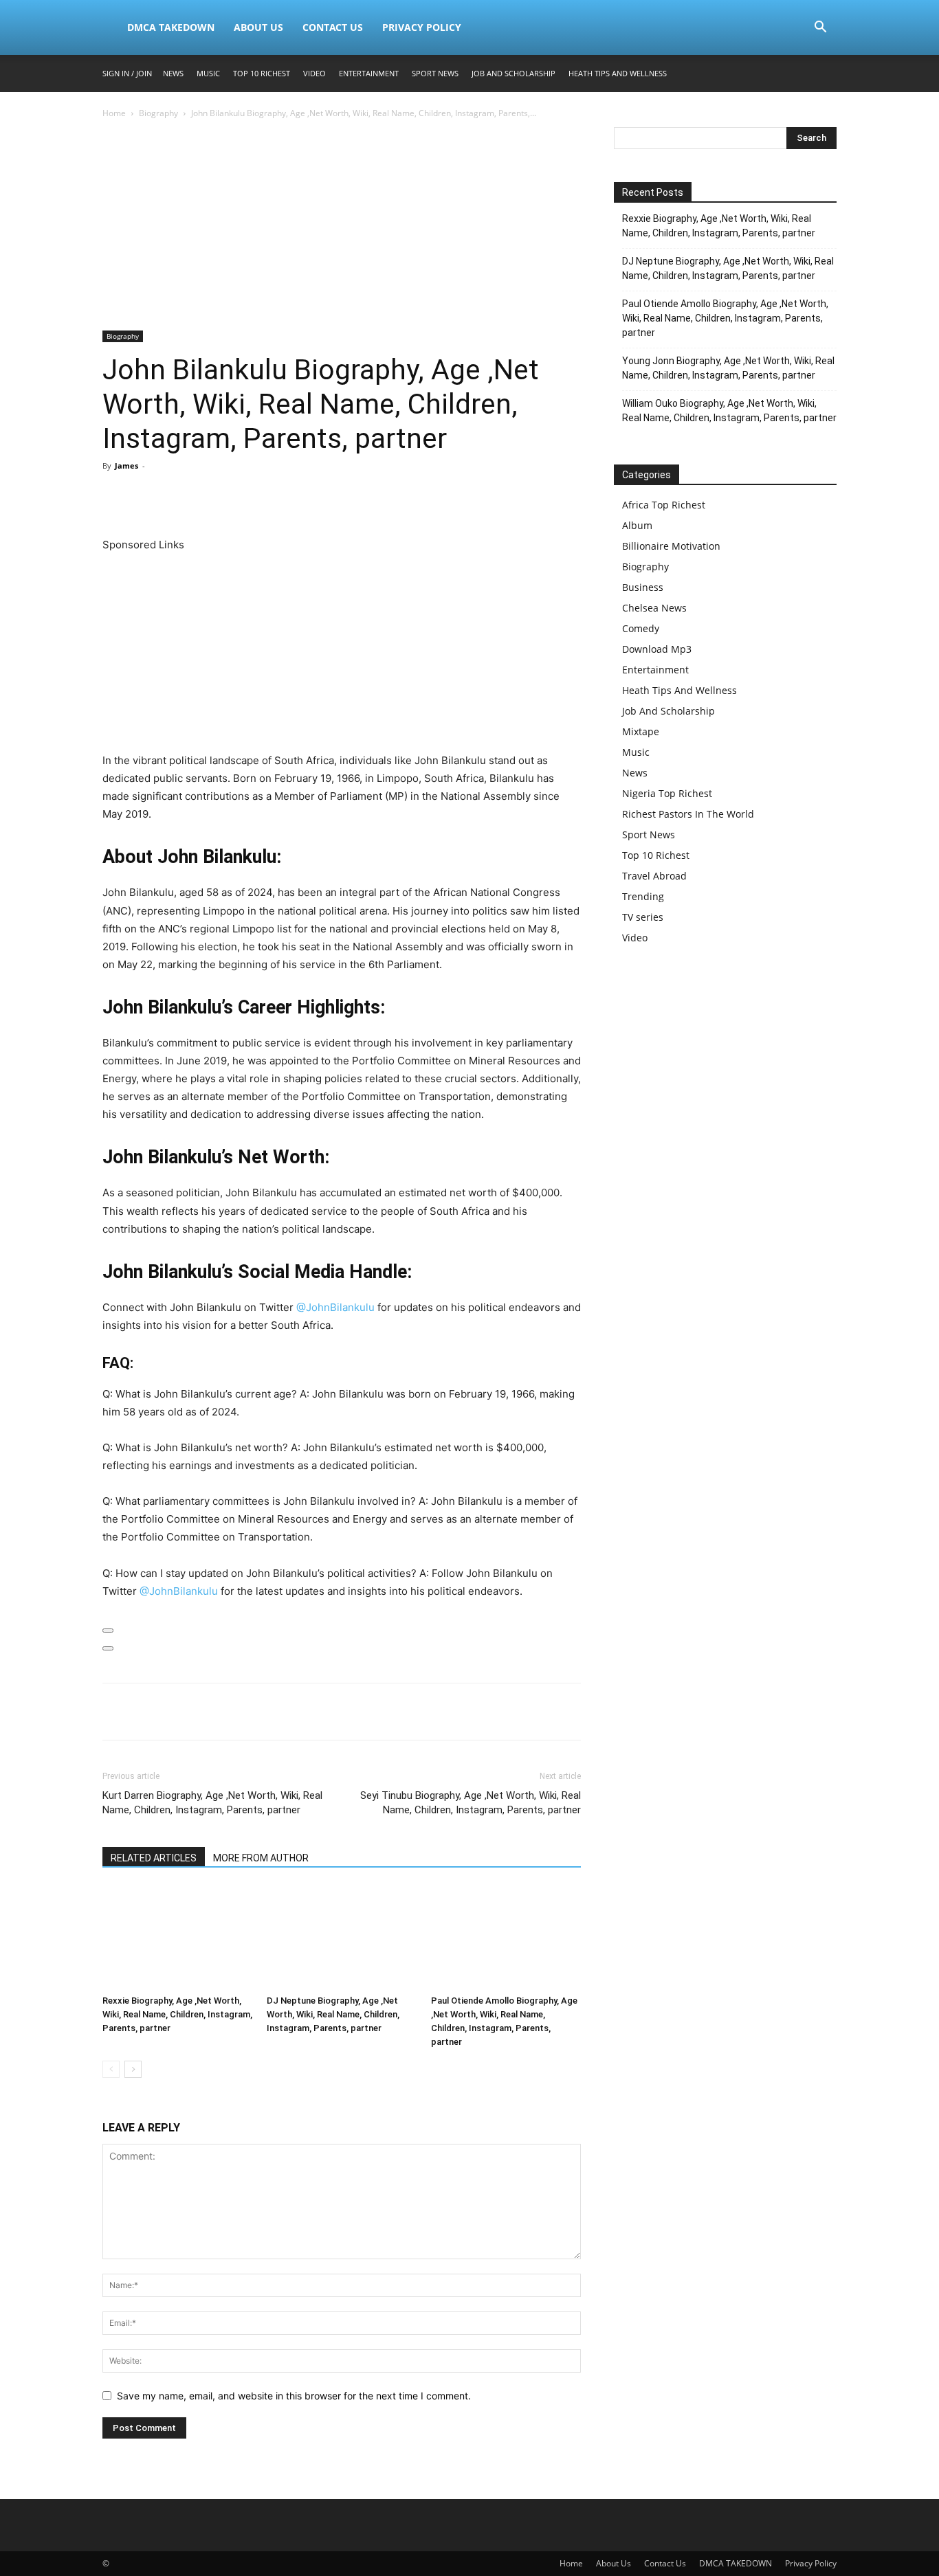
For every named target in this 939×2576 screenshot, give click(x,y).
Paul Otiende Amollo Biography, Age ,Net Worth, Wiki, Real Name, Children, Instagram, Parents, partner (725, 318)
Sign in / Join (127, 73)
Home (114, 113)
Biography (158, 113)
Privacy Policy (422, 27)
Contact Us (333, 27)
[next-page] (133, 2069)
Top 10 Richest (262, 73)
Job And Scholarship (513, 73)
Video (314, 73)
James (126, 466)
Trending (643, 896)
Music (208, 73)
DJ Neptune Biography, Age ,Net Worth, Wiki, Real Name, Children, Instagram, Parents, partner (333, 2014)
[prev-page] (111, 2069)
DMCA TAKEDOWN (171, 27)
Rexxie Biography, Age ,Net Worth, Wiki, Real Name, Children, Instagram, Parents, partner (177, 2014)
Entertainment (369, 73)
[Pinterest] (179, 497)
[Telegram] (274, 497)
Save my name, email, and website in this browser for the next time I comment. (294, 2396)
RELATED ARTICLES (154, 1858)
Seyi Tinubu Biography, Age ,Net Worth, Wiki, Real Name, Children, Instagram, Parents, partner (471, 1803)
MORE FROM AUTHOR (261, 1858)
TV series (643, 917)
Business (643, 587)
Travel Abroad (654, 876)
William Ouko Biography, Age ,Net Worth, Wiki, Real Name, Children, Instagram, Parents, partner (729, 411)
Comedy (641, 628)
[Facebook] (116, 497)
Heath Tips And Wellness (618, 73)
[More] (307, 497)
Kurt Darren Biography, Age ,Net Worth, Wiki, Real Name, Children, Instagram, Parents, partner (212, 1803)
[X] (148, 497)
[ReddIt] (243, 497)
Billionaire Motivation (671, 546)
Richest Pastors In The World (688, 814)
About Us (258, 27)
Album (637, 525)
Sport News (435, 73)
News (173, 73)
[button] (820, 29)
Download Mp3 (657, 649)
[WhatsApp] (211, 497)
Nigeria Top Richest (667, 793)
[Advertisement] (342, 229)
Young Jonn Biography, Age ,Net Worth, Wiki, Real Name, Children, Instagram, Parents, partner (728, 368)
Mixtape (641, 731)
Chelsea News (654, 608)
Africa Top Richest (664, 505)
